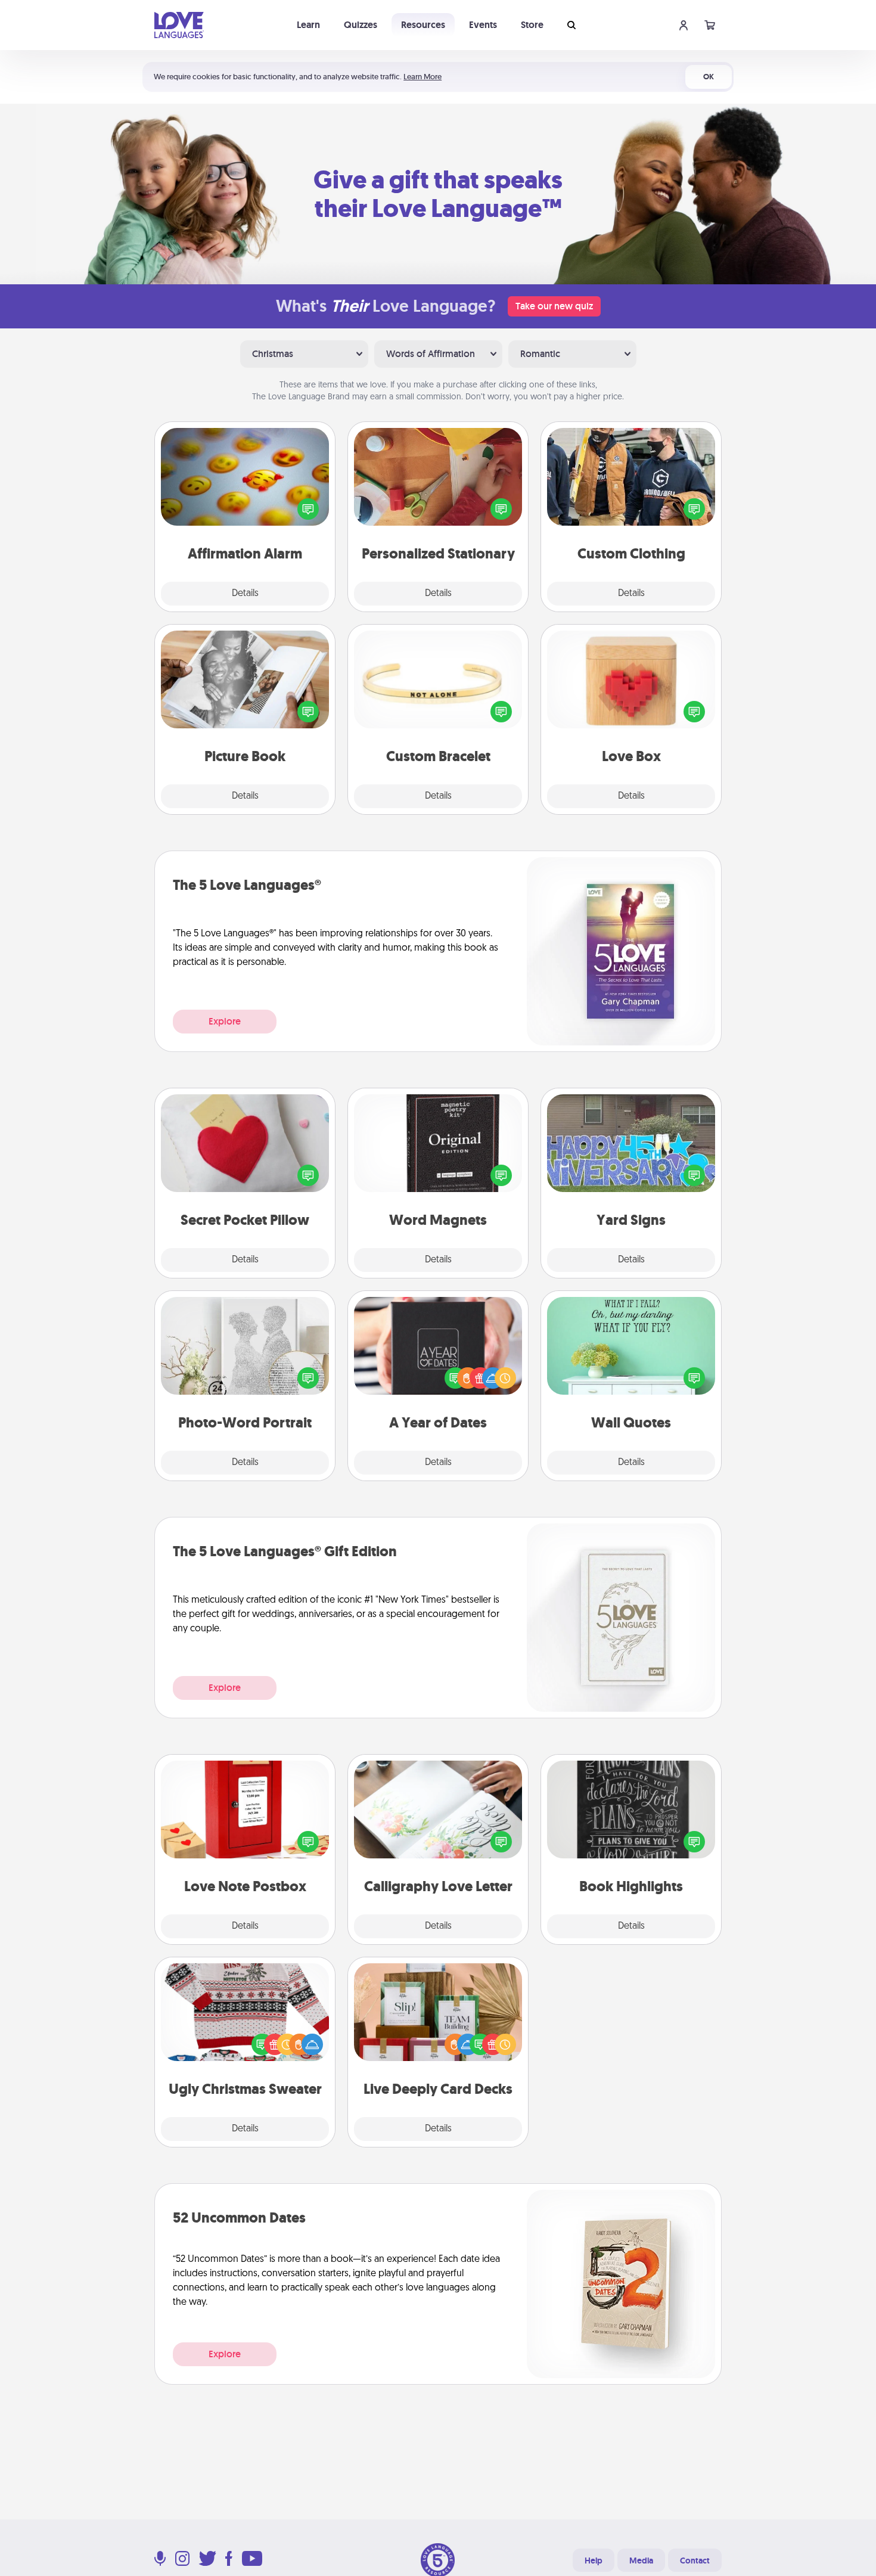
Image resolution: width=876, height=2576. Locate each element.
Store (532, 25)
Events (483, 25)
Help (594, 2561)
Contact (695, 2561)
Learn (308, 25)
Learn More (423, 77)
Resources (423, 25)
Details (245, 594)
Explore (225, 1021)
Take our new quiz (554, 306)
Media (641, 2561)
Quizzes (361, 25)
